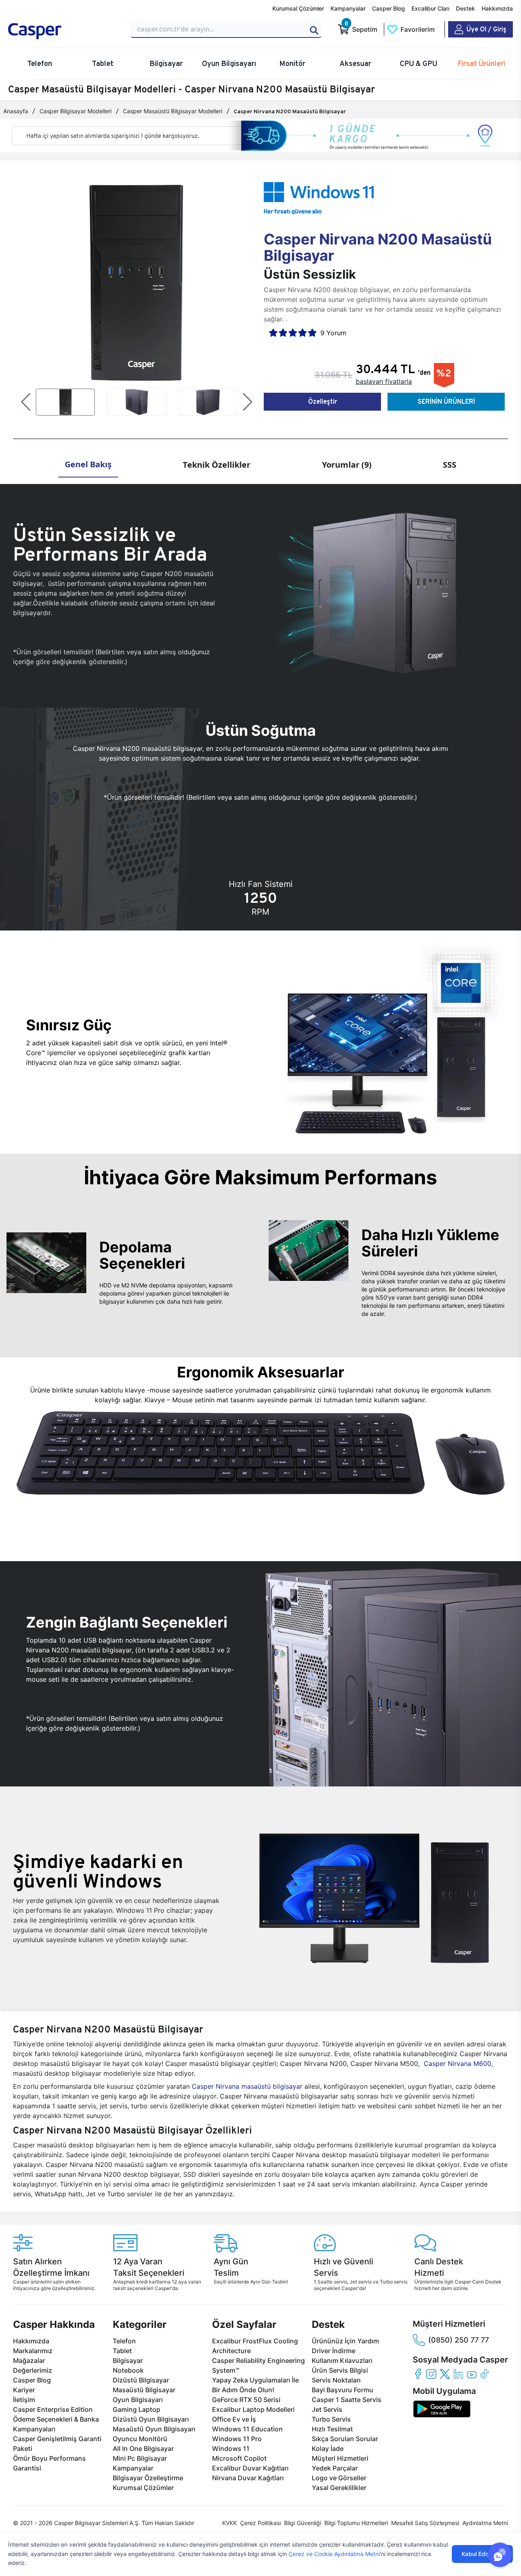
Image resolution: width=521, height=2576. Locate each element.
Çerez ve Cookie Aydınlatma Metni (334, 2554)
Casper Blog (389, 8)
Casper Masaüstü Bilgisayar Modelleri (173, 111)
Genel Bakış (88, 464)
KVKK (230, 2523)
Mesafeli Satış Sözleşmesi (425, 2523)
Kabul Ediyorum (482, 2554)
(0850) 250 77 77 (459, 2340)
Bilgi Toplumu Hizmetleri (356, 2523)
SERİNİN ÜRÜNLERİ (446, 401)
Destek (465, 8)
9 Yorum (333, 333)
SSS (450, 465)
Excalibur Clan (430, 8)
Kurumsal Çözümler (298, 8)
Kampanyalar (348, 8)
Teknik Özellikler (217, 465)
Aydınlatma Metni (485, 2523)
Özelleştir (323, 401)
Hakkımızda (497, 8)
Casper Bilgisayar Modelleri (76, 111)
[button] (26, 402)
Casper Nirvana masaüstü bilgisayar (247, 2086)
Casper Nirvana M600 (458, 2063)
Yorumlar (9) (347, 465)
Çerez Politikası (260, 2523)
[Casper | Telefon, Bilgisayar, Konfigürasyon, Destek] (65, 31)
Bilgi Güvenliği (303, 2523)
